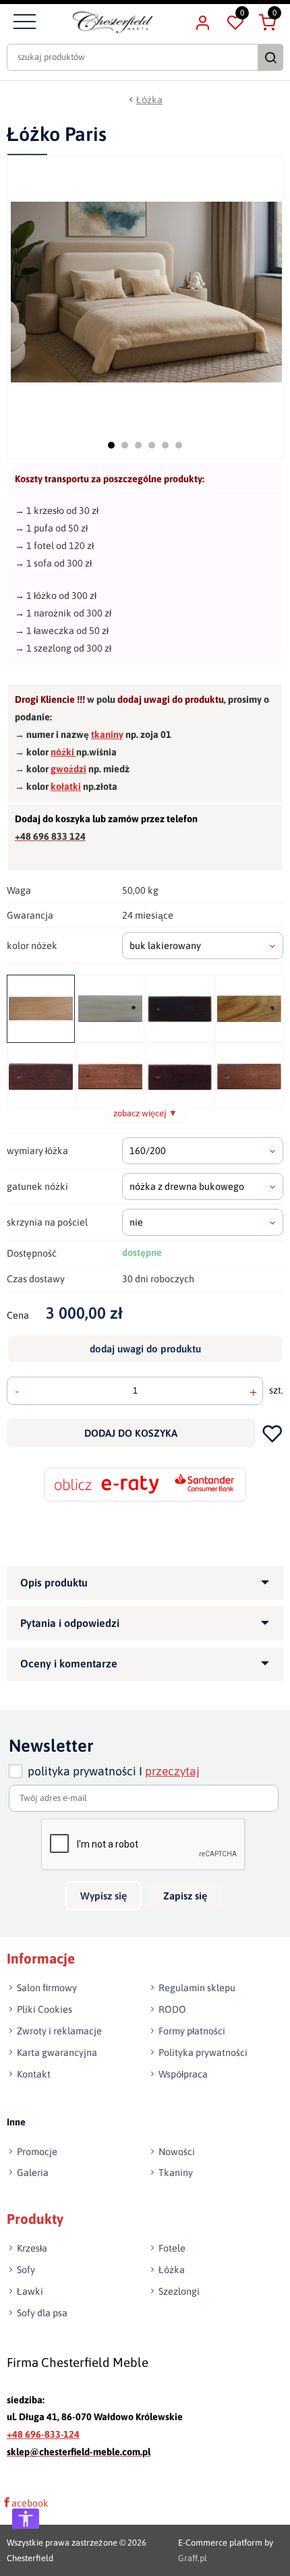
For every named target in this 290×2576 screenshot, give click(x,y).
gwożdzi (68, 769)
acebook (30, 2503)
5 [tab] (165, 445)
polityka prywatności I (114, 1771)
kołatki (66, 786)
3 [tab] (138, 445)
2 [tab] (125, 445)
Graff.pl (193, 2558)
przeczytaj (172, 1771)
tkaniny (107, 735)
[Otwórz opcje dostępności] (26, 2519)
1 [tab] (111, 445)
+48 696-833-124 (43, 2435)
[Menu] (23, 22)
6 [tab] (179, 445)
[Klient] (202, 22)
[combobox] (203, 946)
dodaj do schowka (273, 1433)
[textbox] (203, 946)
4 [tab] (152, 445)
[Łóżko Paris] (146, 292)
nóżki (63, 752)
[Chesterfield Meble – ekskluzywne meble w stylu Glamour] (113, 22)
